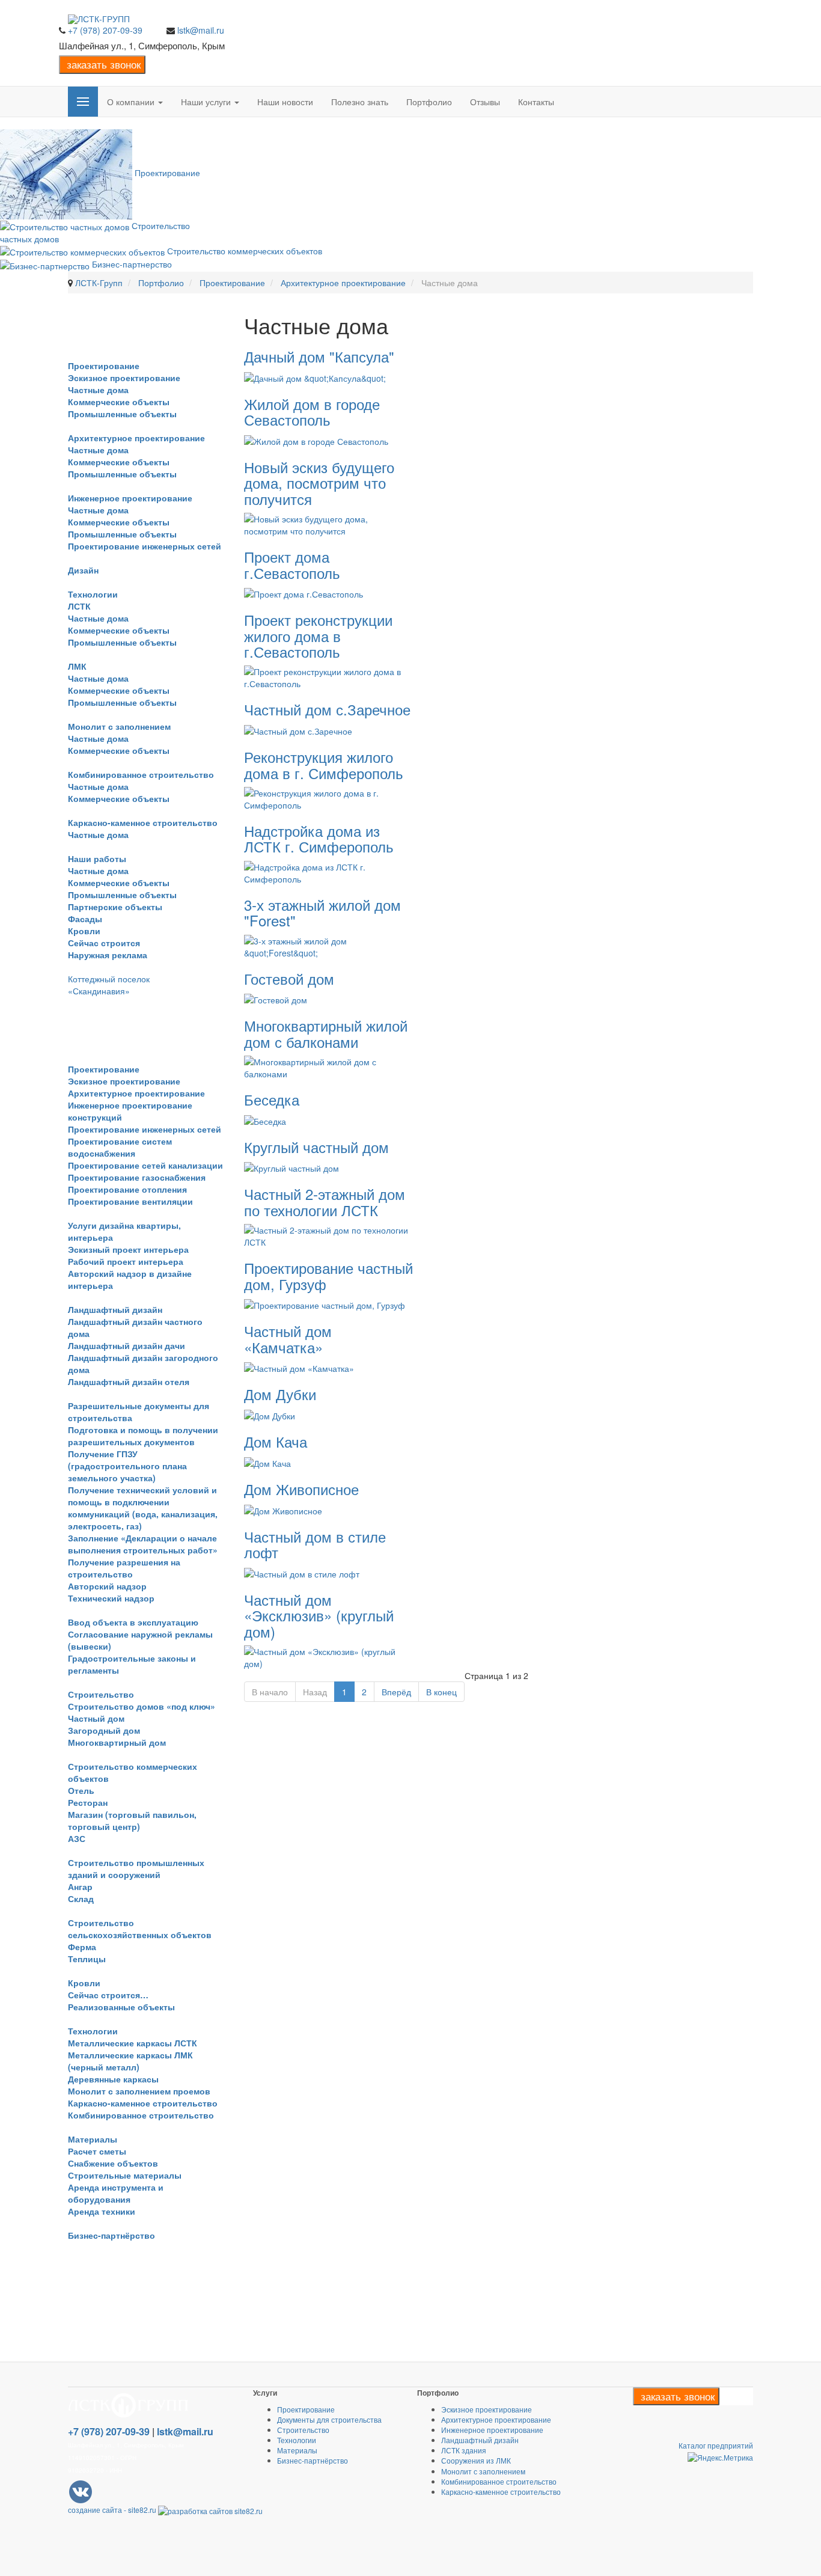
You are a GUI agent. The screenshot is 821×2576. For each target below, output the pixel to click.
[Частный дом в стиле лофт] (302, 1572)
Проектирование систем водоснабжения (120, 1147)
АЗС (77, 1838)
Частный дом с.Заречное (327, 709)
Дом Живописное (301, 1489)
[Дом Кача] (267, 1462)
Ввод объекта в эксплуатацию (133, 1622)
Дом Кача (276, 1441)
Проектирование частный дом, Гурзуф (328, 1275)
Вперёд (396, 1692)
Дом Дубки (280, 1394)
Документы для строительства (329, 2419)
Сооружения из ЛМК (476, 2460)
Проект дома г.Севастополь (292, 564)
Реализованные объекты (121, 2007)
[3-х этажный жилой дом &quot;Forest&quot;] (329, 945)
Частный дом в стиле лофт (315, 1544)
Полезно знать (360, 102)
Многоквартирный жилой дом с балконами (326, 1033)
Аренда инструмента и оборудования (116, 2193)
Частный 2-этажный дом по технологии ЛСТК (325, 1201)
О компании (132, 102)
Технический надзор (111, 1598)
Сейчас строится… (108, 1995)
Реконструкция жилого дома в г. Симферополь (324, 764)
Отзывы (485, 102)
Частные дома (98, 390)
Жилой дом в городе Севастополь (312, 411)
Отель (81, 1790)
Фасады (85, 919)
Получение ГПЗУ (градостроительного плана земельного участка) (127, 1466)
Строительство (101, 1694)
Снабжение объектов (113, 2163)
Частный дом (96, 1718)
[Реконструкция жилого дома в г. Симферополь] (329, 798)
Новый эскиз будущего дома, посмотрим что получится (319, 483)
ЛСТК (79, 606)
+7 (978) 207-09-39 (105, 30)
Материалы (93, 2139)
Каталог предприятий (716, 2445)
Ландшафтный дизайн (115, 1309)
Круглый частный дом (316, 1147)
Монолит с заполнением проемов (139, 2091)
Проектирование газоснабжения (137, 1177)
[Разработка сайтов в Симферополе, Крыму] (210, 2510)
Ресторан (88, 1802)
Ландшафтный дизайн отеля (129, 1381)
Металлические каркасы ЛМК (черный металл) (130, 2061)
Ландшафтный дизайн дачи (127, 1345)
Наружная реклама (108, 955)
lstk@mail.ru (201, 30)
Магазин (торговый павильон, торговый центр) (132, 1820)
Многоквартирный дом (117, 1742)
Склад (81, 1898)
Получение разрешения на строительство (124, 1568)
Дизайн (83, 570)
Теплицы (87, 1959)
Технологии (93, 594)
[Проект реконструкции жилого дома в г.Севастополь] (329, 676)
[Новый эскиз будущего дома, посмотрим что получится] (329, 524)
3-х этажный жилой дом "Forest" (322, 912)
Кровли (84, 931)
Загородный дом (104, 1730)
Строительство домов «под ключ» (142, 1706)
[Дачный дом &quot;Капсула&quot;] (315, 377)
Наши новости (285, 102)
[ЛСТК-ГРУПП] (99, 19)
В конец (441, 1692)
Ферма (82, 1947)
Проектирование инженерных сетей (145, 546)
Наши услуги (207, 102)
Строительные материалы (125, 2175)
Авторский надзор (107, 1586)
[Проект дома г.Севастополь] (304, 593)
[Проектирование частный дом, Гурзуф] (325, 1304)
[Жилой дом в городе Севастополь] (316, 440)
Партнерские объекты (115, 907)
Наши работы (97, 858)
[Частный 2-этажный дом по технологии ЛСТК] (329, 1235)
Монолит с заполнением (119, 726)
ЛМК (77, 666)
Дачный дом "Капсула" (319, 356)
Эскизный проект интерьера (128, 1249)
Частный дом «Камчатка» (288, 1338)
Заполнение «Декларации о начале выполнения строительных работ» (143, 1544)
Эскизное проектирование (124, 378)
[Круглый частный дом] (291, 1167)
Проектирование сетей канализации (145, 1165)
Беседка (272, 1099)
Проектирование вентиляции (130, 1201)
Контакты (536, 102)
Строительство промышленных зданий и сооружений (136, 1868)
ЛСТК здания (464, 2450)
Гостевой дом (289, 978)
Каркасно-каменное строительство (143, 822)
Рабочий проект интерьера (126, 1261)
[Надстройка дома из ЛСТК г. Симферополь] (329, 871)
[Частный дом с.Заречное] (298, 730)
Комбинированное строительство (141, 774)
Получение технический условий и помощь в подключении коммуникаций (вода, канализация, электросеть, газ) (143, 1508)
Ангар (80, 1886)
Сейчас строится (104, 943)
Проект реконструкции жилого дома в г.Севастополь (318, 635)
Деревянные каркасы (113, 2079)
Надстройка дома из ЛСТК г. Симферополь (319, 838)
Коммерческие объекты (119, 402)
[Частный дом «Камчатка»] (299, 1367)
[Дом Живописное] (283, 1509)
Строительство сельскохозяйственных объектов (140, 1929)
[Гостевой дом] (276, 999)
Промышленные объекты (122, 414)
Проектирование (104, 366)
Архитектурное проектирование (136, 438)
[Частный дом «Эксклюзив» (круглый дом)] (329, 1656)
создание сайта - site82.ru (112, 2510)
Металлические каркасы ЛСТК (133, 2043)
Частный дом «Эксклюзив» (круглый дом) (319, 1615)
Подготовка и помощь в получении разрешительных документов (143, 1436)
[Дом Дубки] (270, 1415)
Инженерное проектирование (130, 498)
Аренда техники (102, 2211)
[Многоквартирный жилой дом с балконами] (329, 1066)
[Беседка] (265, 1119)
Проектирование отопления (127, 1189)
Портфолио (429, 102)
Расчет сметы (97, 2151)
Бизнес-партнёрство (111, 2235)
